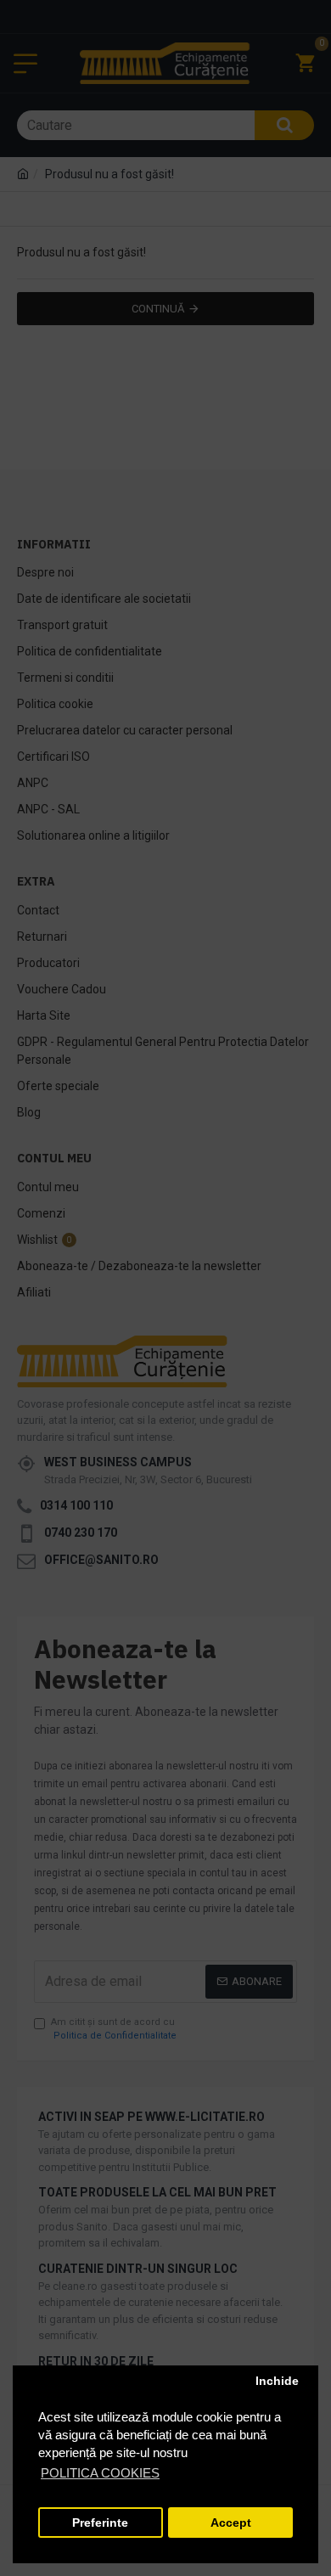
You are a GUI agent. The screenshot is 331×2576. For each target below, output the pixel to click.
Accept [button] (231, 2523)
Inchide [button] (277, 2381)
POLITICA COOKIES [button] (100, 2473)
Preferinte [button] (100, 2523)
